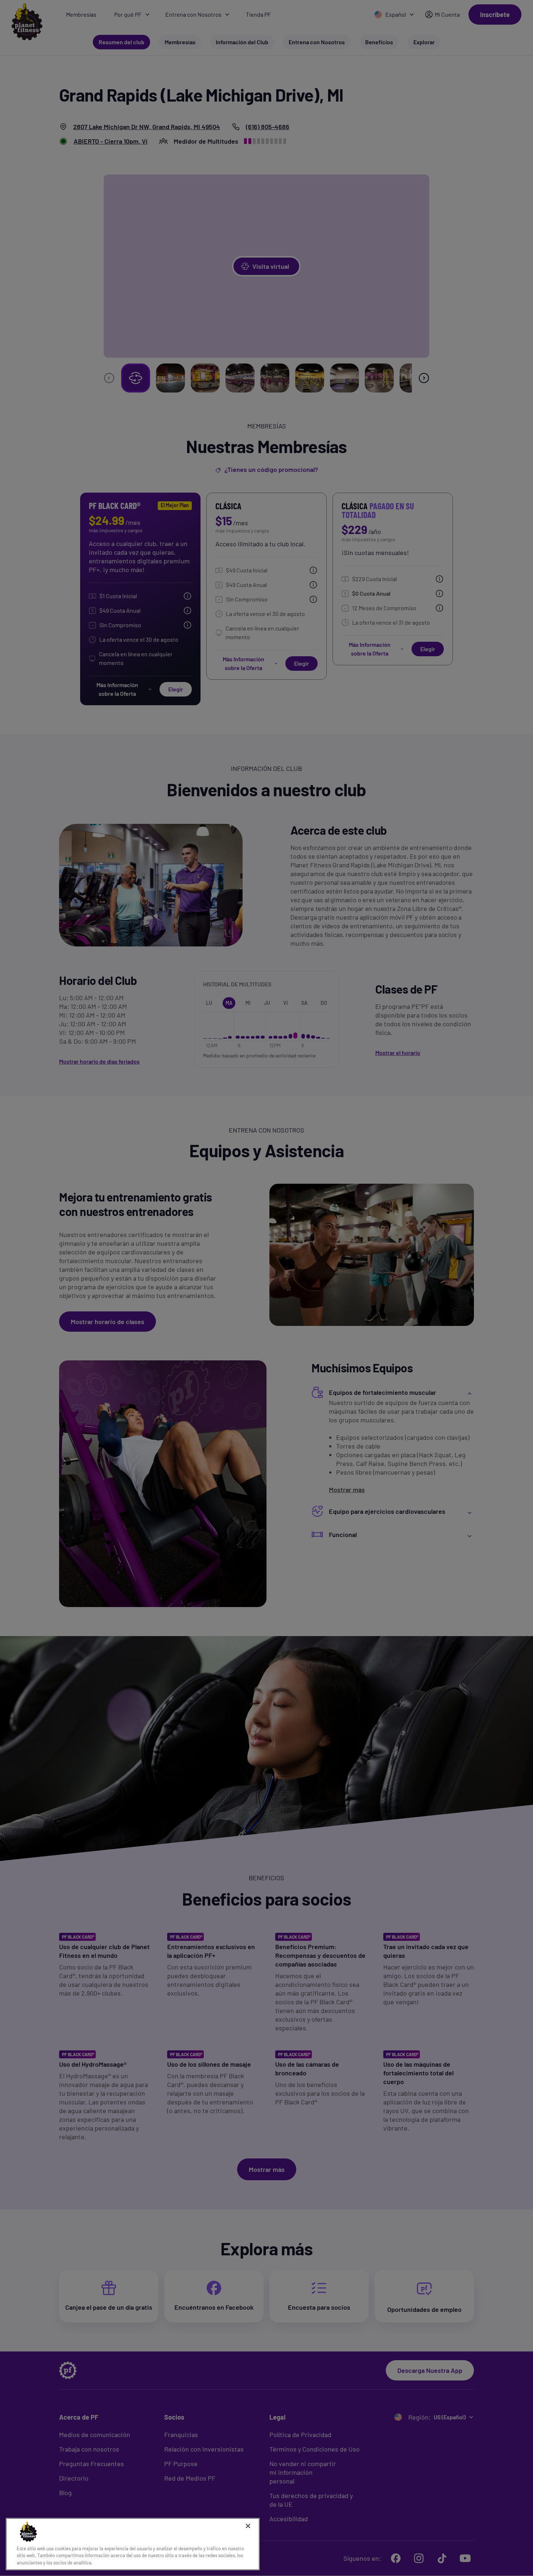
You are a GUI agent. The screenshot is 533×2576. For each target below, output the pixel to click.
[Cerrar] (248, 2526)
